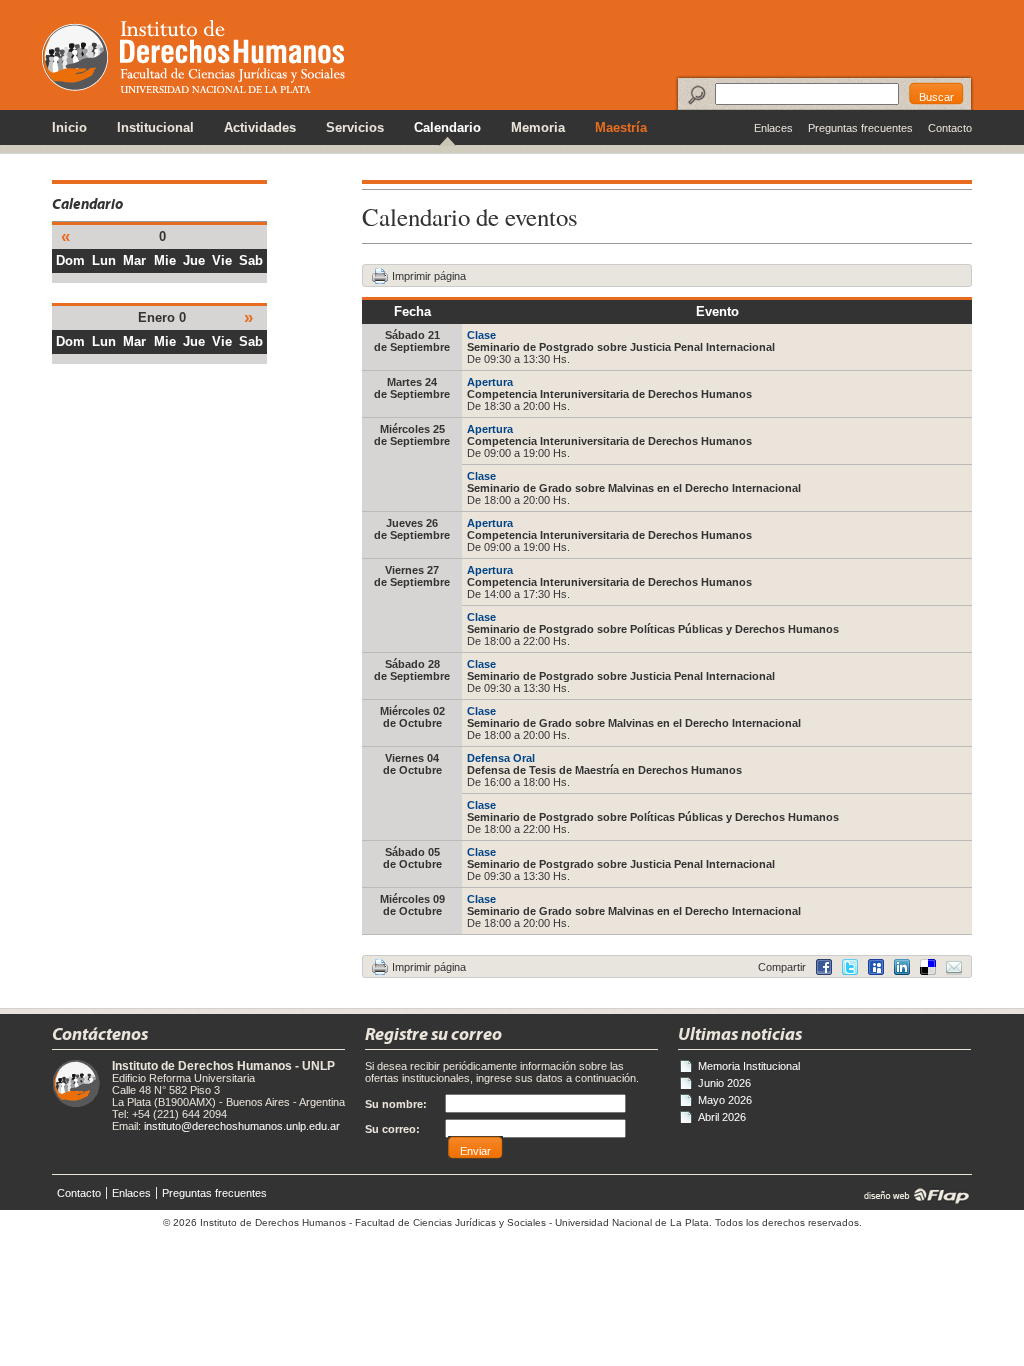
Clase (481, 335)
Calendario (447, 128)
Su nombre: (396, 1104)
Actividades (260, 128)
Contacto (950, 128)
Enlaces (773, 128)
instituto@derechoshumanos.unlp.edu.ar (242, 1126)
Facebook (824, 967)
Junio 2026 (724, 1083)
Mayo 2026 (725, 1100)
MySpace (876, 967)
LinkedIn (928, 967)
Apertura (490, 382)
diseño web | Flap (910, 1195)
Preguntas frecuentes (860, 128)
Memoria (538, 128)
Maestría (621, 128)
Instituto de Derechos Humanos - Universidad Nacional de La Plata (193, 56)
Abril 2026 (722, 1117)
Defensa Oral (501, 758)
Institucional (155, 128)
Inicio (69, 128)
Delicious (902, 967)
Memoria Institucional (749, 1066)
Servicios (355, 128)
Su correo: (392, 1129)
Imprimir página (429, 276)
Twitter (850, 967)
